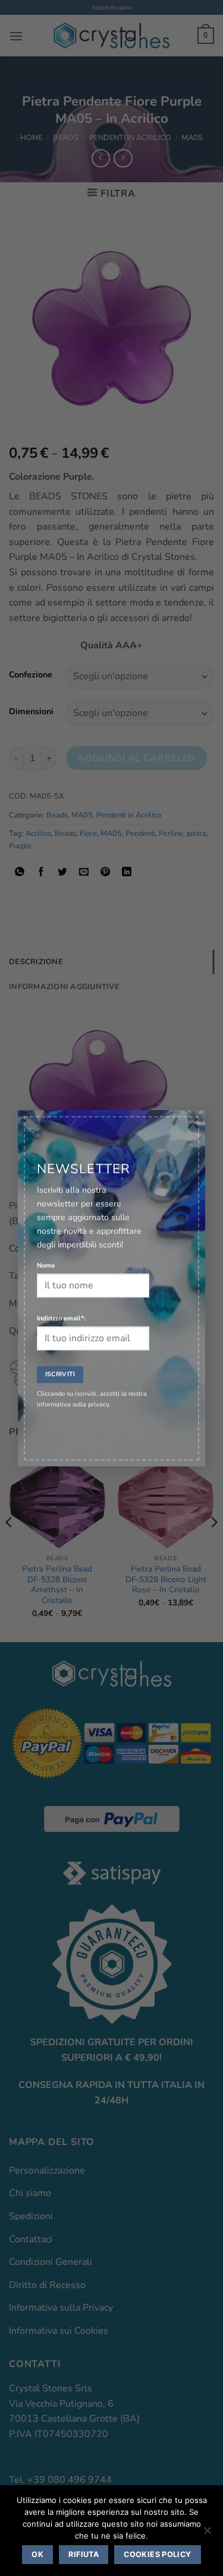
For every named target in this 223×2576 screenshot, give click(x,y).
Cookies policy (157, 2554)
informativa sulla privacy (73, 1404)
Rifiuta (84, 2554)
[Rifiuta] (207, 2534)
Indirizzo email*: (61, 1318)
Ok (37, 2554)
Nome (46, 1265)
